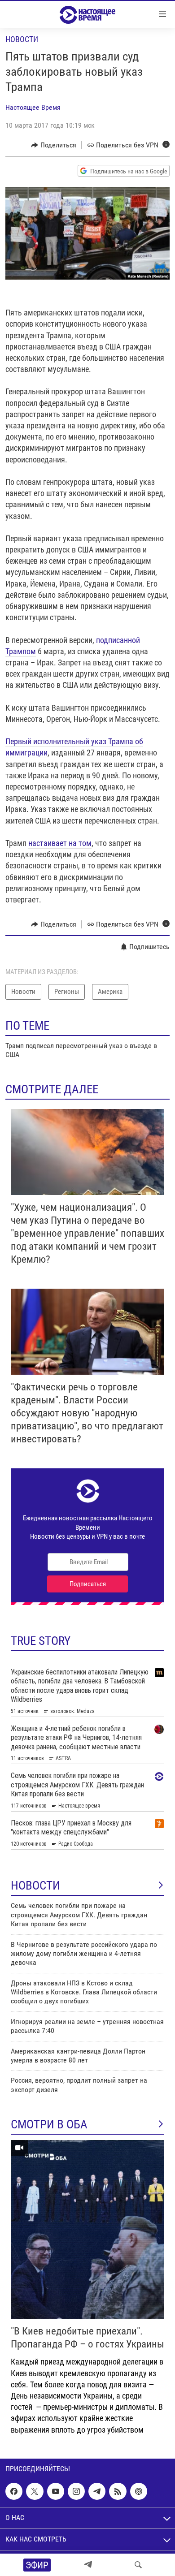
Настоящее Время (33, 107)
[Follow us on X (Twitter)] (35, 2491)
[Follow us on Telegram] (97, 2491)
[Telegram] (88, 2565)
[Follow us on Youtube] (56, 2491)
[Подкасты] (139, 2491)
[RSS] (118, 2491)
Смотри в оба (49, 2124)
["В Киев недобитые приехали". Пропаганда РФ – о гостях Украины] (87, 2230)
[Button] (54, 145)
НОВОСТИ (35, 1886)
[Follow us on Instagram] (76, 2491)
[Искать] (138, 2565)
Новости (22, 39)
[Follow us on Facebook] (14, 2491)
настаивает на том (60, 843)
